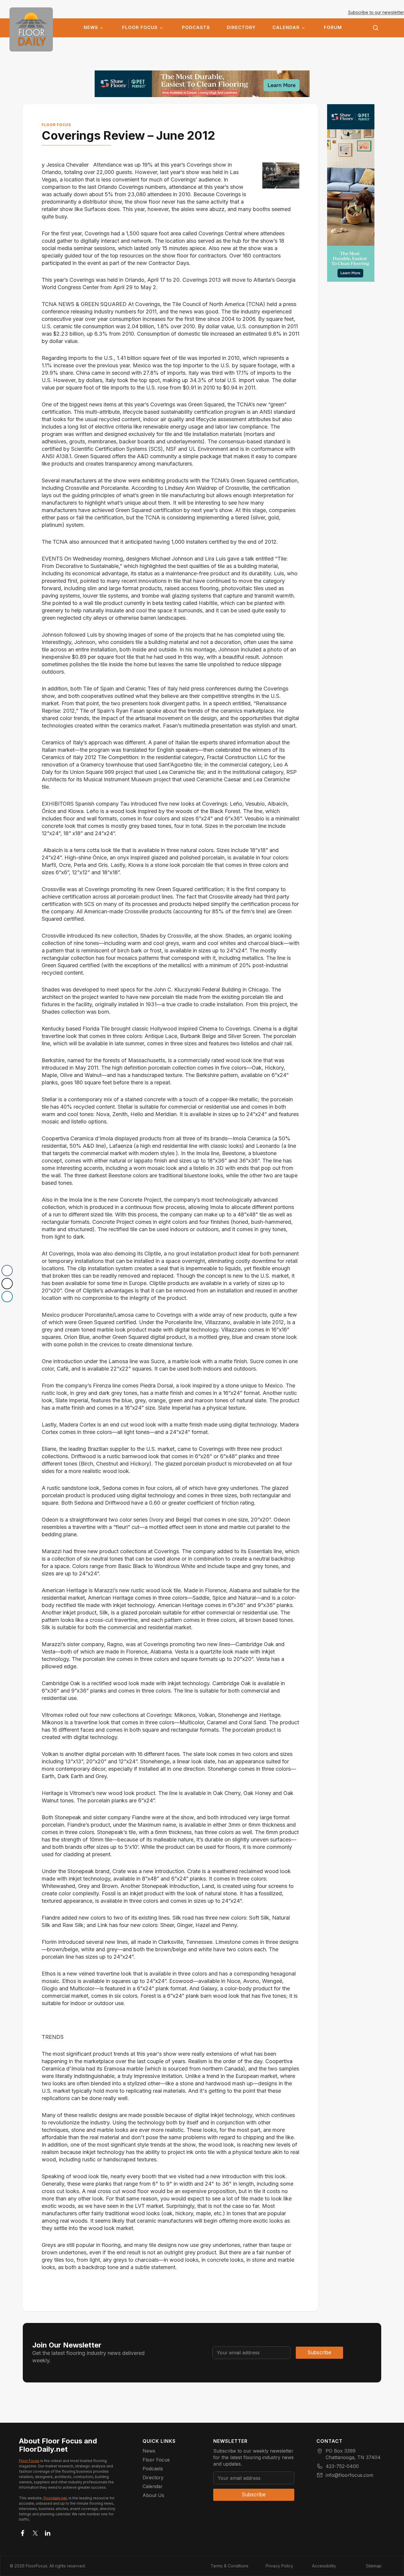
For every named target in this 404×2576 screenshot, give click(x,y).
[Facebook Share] (7, 1271)
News (91, 28)
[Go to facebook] (23, 2532)
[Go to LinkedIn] (48, 2532)
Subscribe (319, 2353)
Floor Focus (140, 28)
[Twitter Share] (7, 1284)
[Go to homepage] (31, 29)
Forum (333, 28)
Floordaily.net (55, 2498)
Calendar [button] (286, 28)
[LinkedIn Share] (7, 1297)
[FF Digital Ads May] (202, 84)
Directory (241, 28)
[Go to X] (35, 2532)
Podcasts (196, 28)
